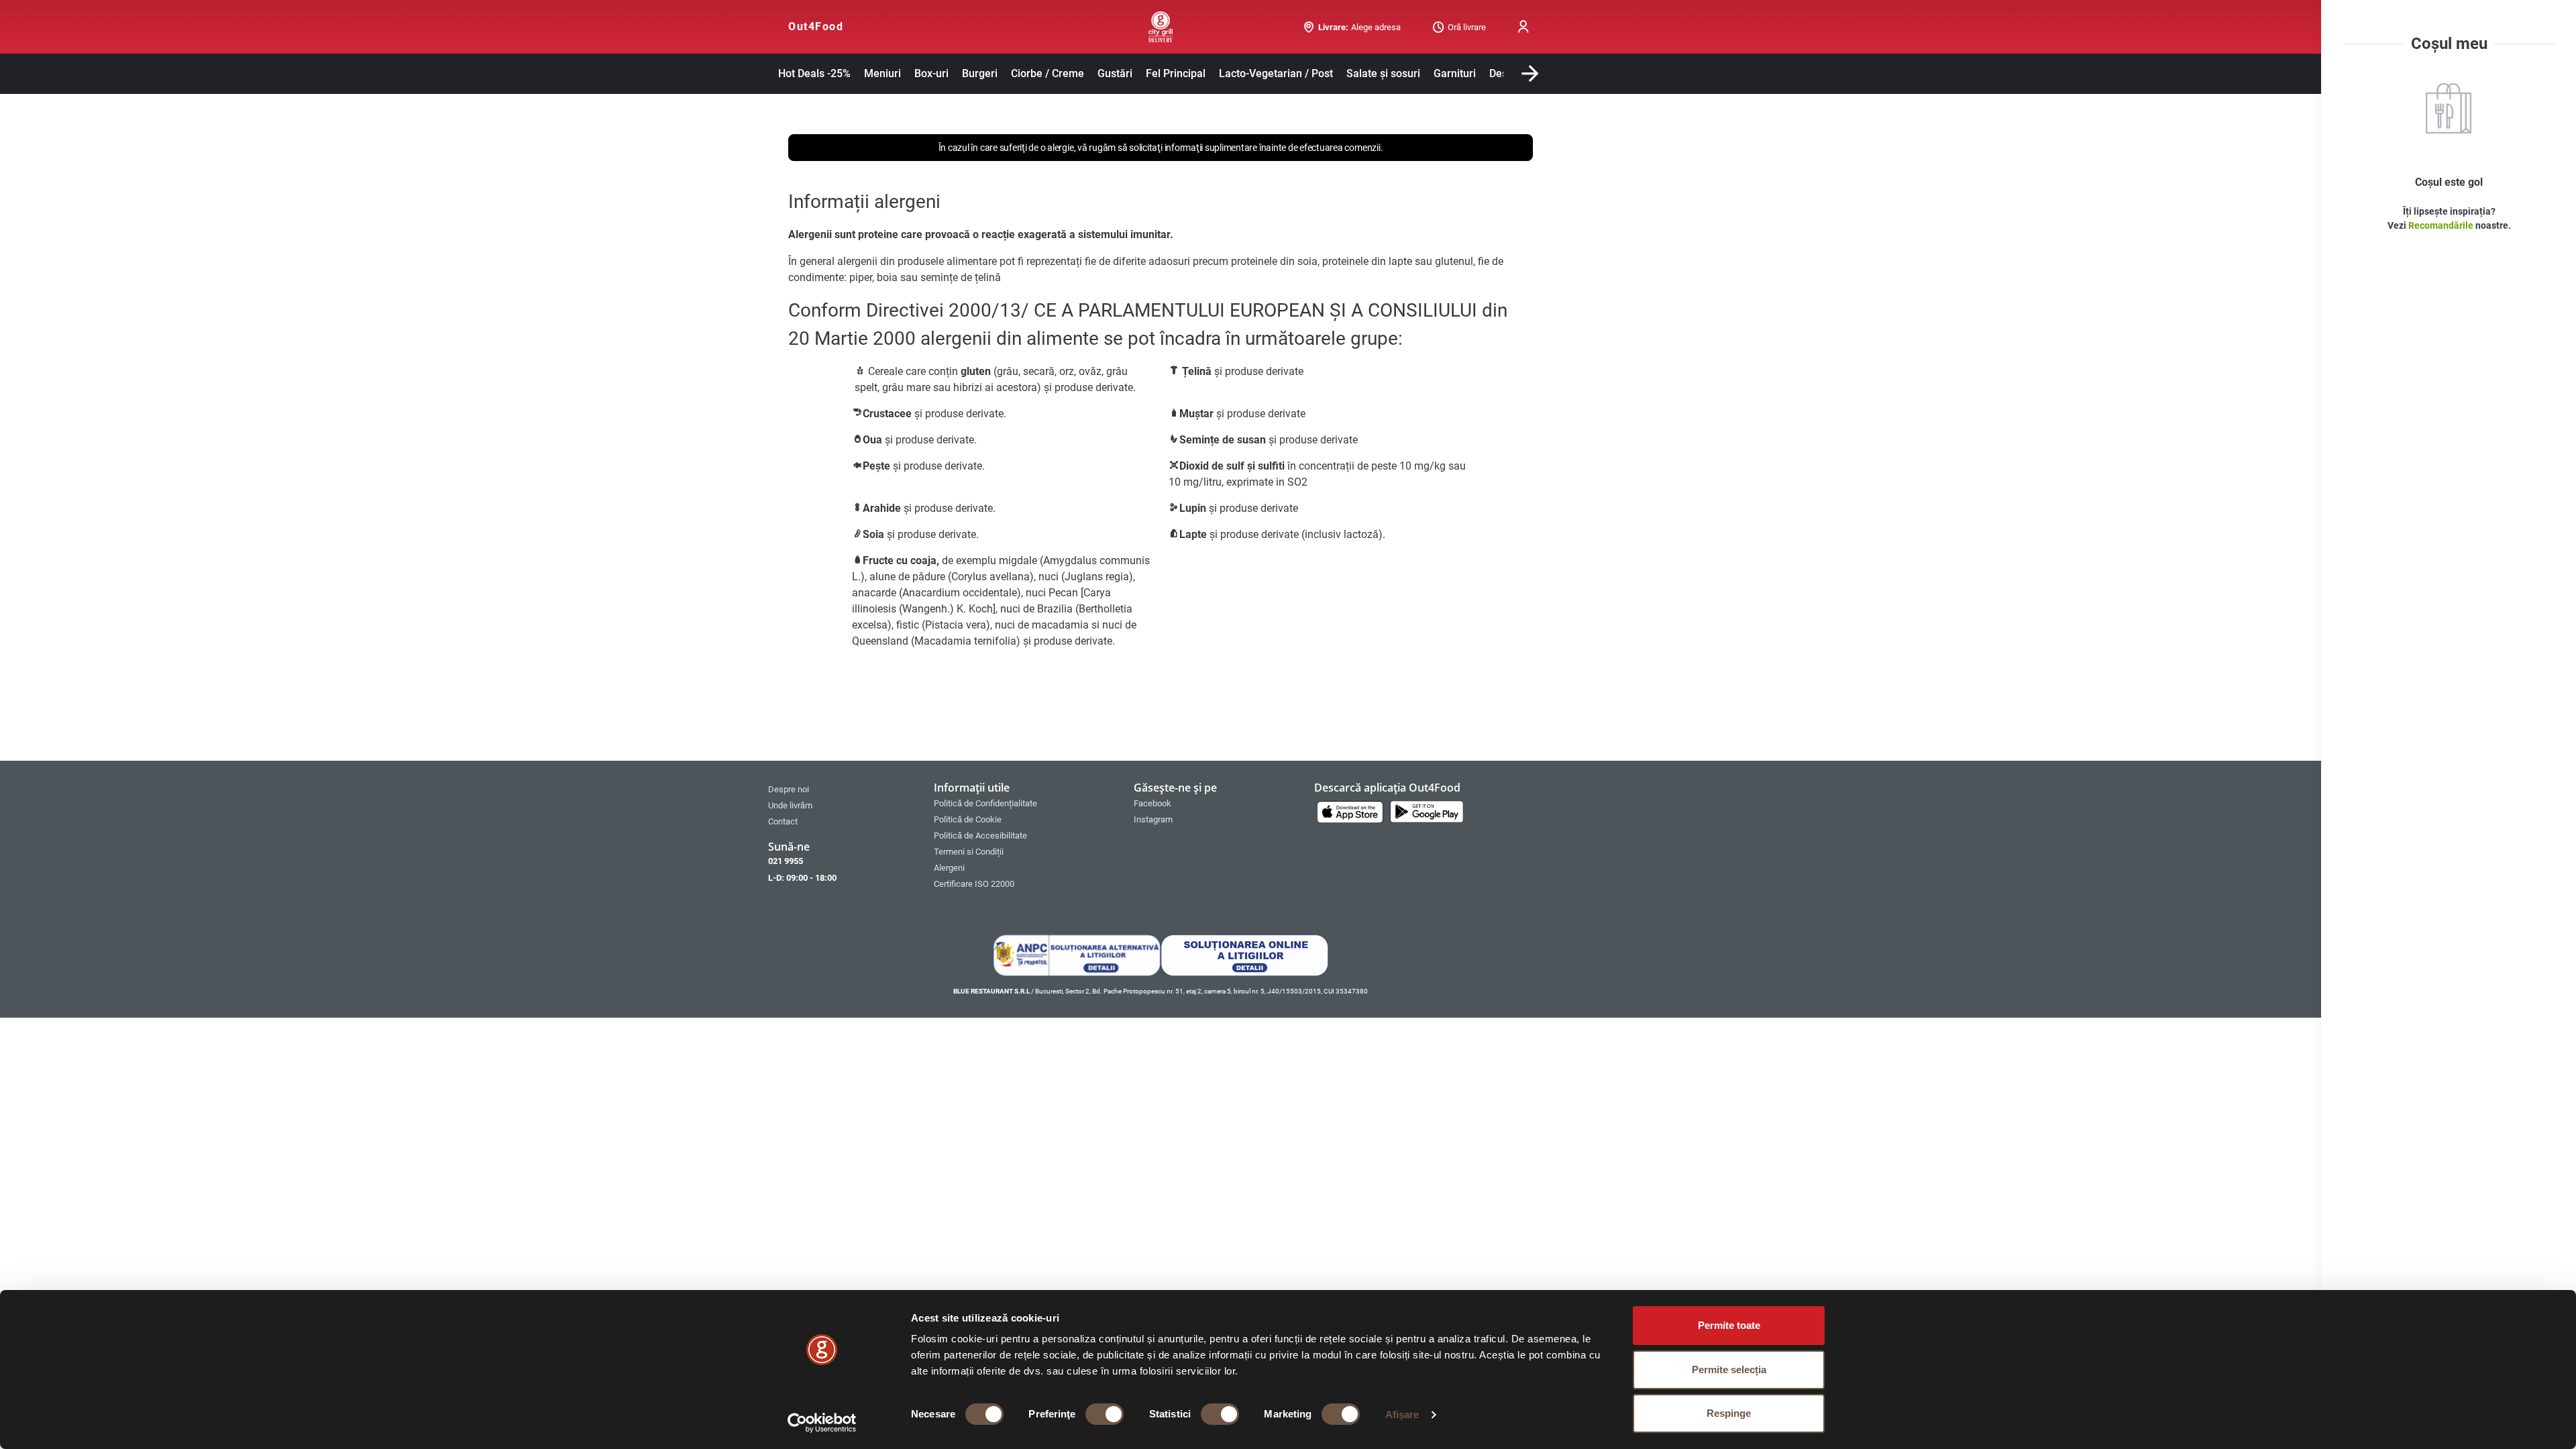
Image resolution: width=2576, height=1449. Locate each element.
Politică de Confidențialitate (985, 803)
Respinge (1729, 1413)
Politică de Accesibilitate (980, 836)
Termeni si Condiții (969, 852)
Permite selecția (1729, 1370)
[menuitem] (844, 789)
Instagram (1153, 819)
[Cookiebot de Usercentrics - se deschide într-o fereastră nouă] (822, 1423)
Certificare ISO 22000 (974, 884)
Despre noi (789, 789)
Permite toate (1729, 1325)
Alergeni (949, 868)
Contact (783, 821)
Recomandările (2442, 225)
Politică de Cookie (968, 819)
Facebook (1152, 803)
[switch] (1105, 1414)
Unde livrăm (790, 805)
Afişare (1402, 1414)
